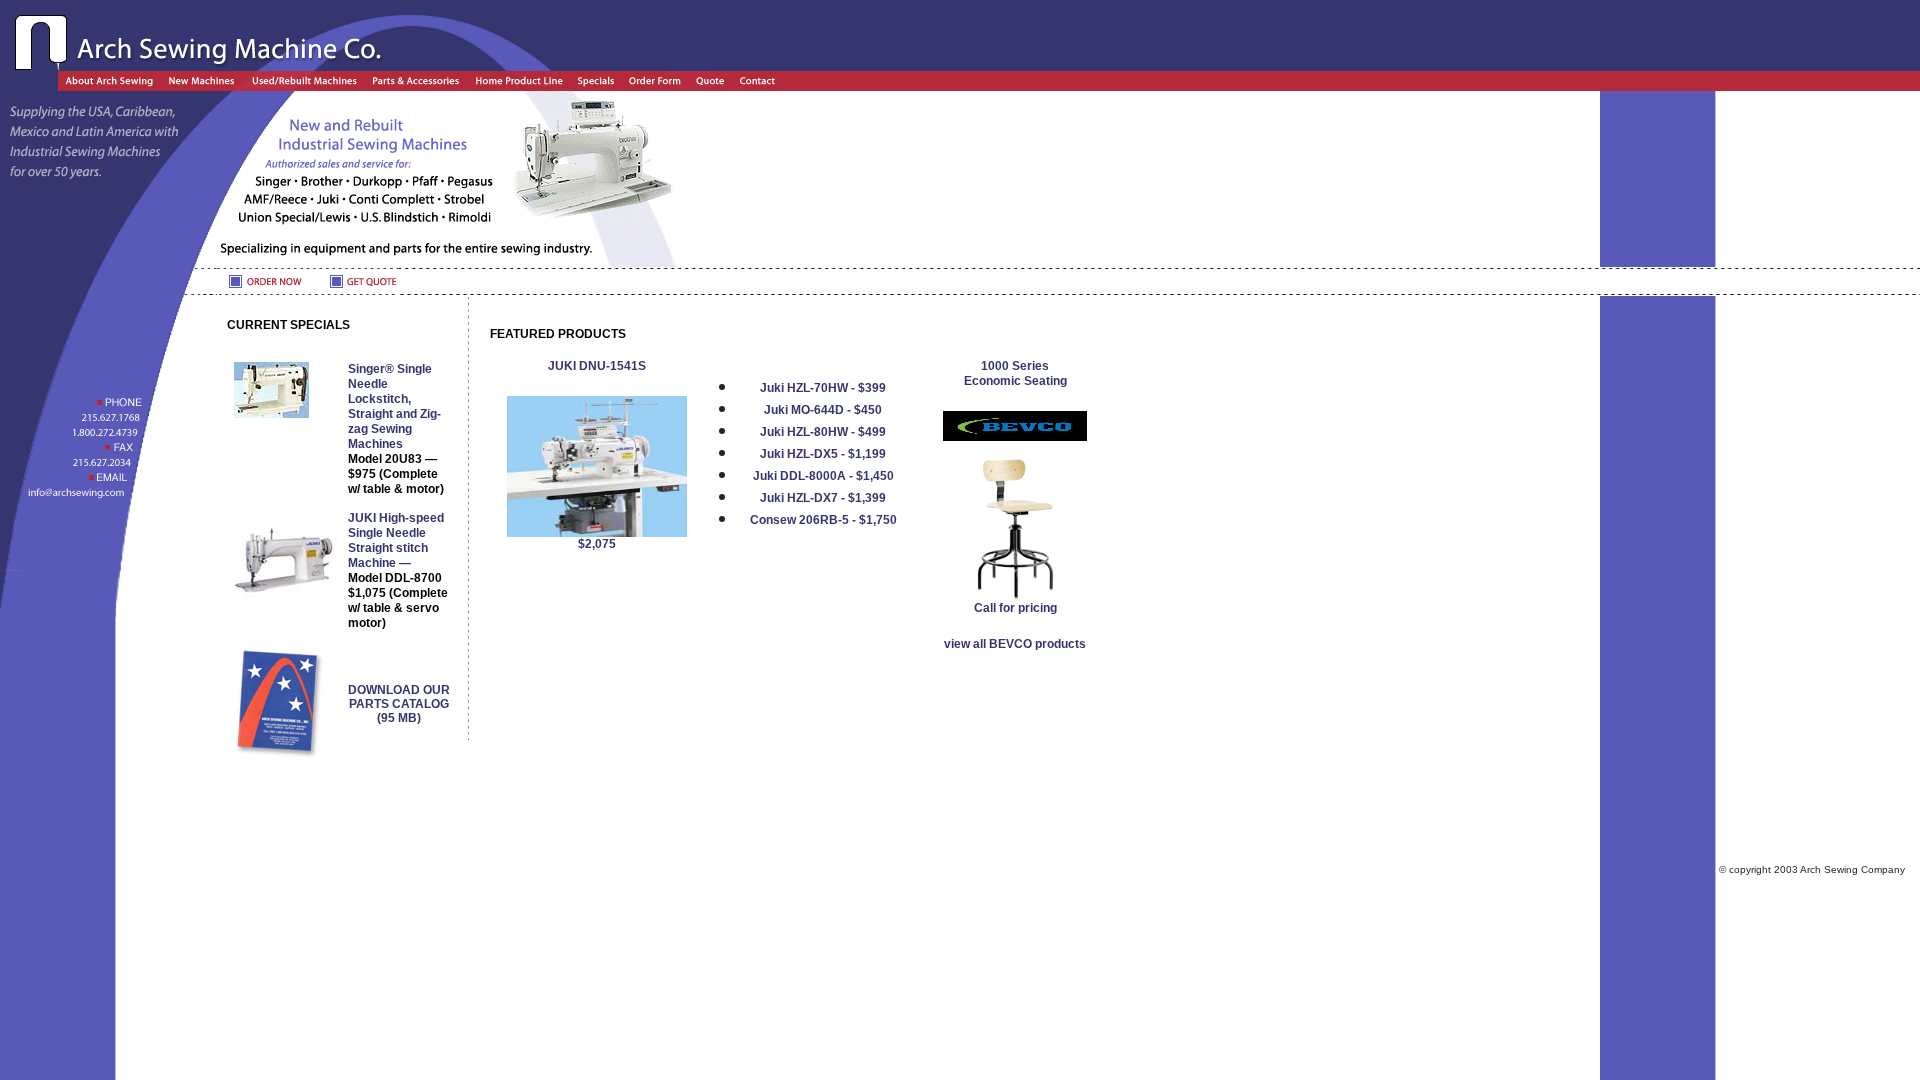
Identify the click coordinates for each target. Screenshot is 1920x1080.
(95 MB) (399, 704)
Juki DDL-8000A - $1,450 (823, 476)
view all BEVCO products (1015, 644)
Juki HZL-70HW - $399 (823, 388)
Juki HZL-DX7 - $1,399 (823, 498)
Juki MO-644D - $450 (823, 410)
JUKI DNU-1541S (597, 366)
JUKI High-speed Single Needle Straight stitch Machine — (398, 570)
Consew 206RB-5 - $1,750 (823, 520)
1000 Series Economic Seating (1015, 373)
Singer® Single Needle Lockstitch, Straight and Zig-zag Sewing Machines (396, 429)
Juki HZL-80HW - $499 (823, 432)
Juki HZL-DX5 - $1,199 (823, 454)
